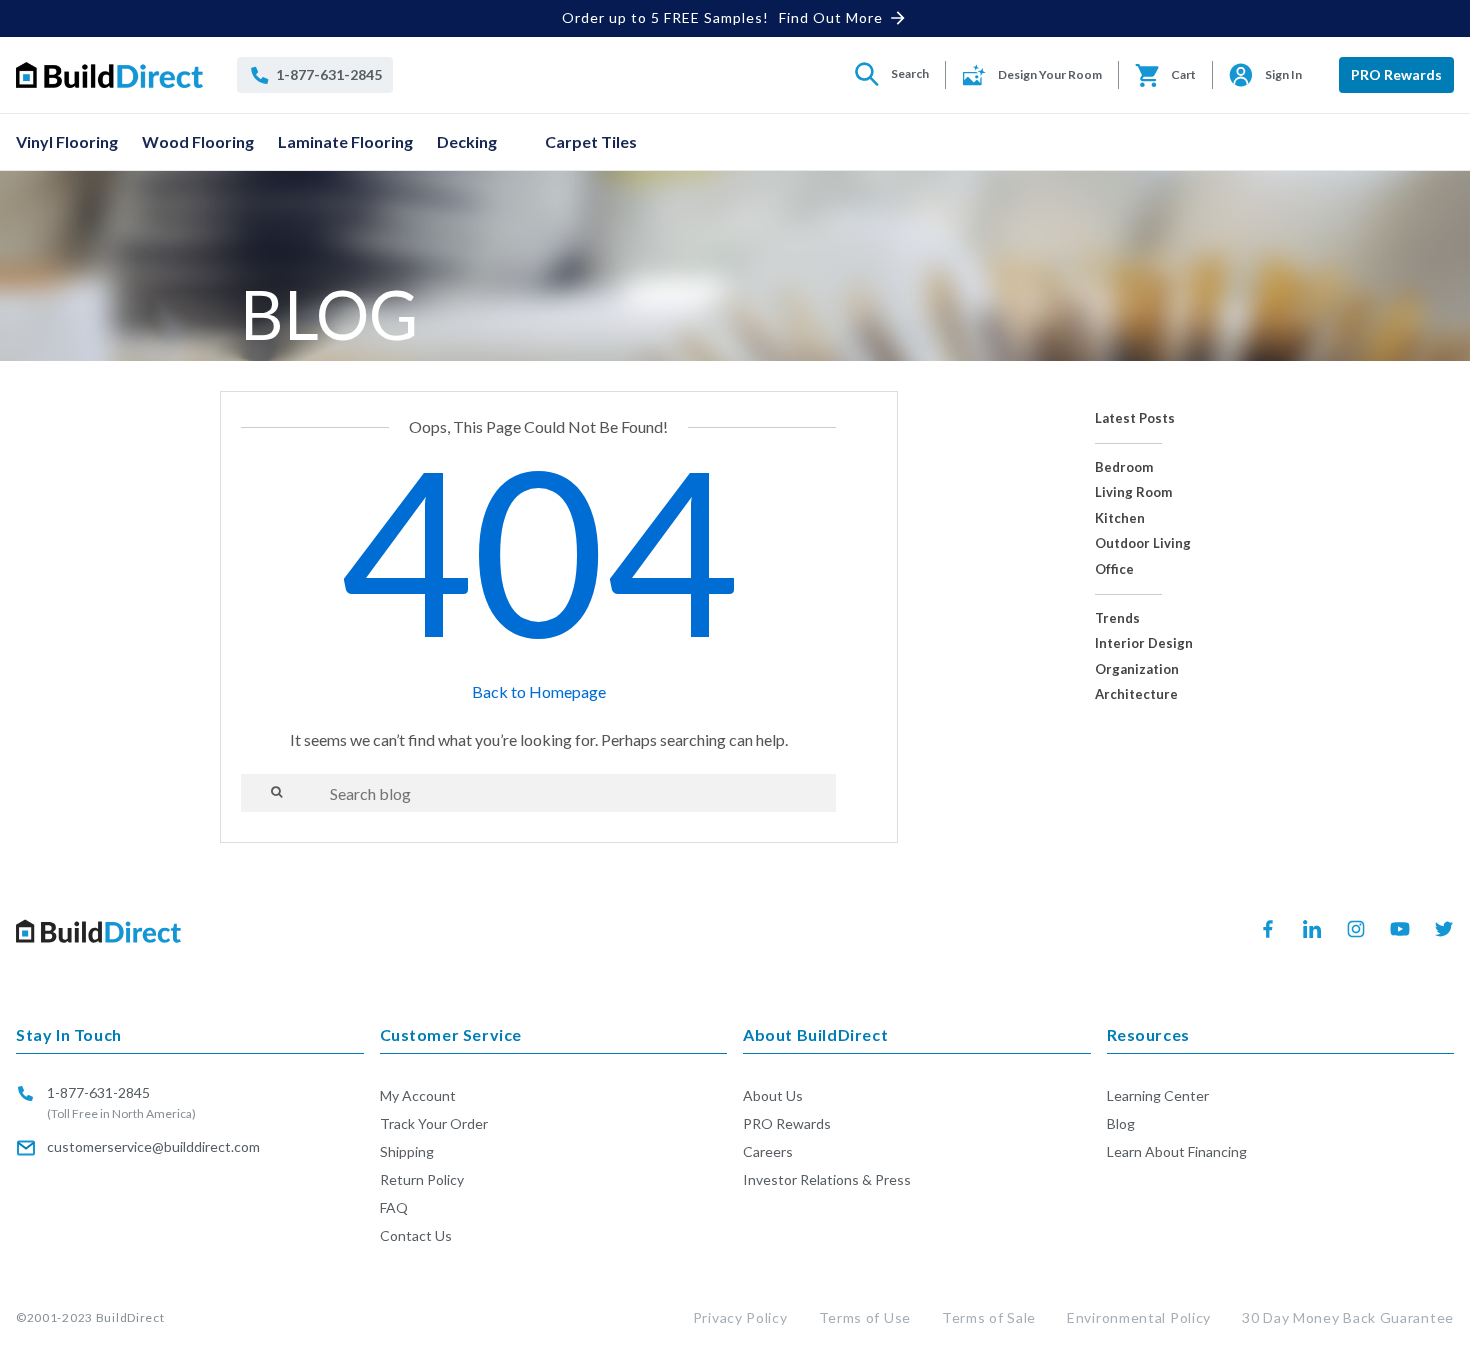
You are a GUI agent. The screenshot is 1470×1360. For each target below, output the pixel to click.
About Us (773, 1095)
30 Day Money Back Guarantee (1348, 1317)
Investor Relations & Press (827, 1179)
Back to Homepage (539, 691)
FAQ (394, 1207)
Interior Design (1144, 643)
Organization (1137, 669)
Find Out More (831, 17)
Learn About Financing (1177, 1151)
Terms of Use (865, 1317)
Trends (1117, 618)
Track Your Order (434, 1123)
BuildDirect (130, 1317)
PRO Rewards (1396, 74)
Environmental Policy (1139, 1317)
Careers (768, 1151)
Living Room (1133, 492)
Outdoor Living (1143, 543)
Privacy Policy (740, 1317)
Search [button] (910, 73)
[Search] (276, 791)
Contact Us (416, 1235)
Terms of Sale (989, 1317)
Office (1114, 569)
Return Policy (422, 1179)
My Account (418, 1095)
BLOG (329, 314)
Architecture (1136, 694)
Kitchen (1120, 518)
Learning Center (1158, 1095)
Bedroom (1124, 467)
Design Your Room (1050, 74)
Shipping (407, 1151)
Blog (1121, 1123)
